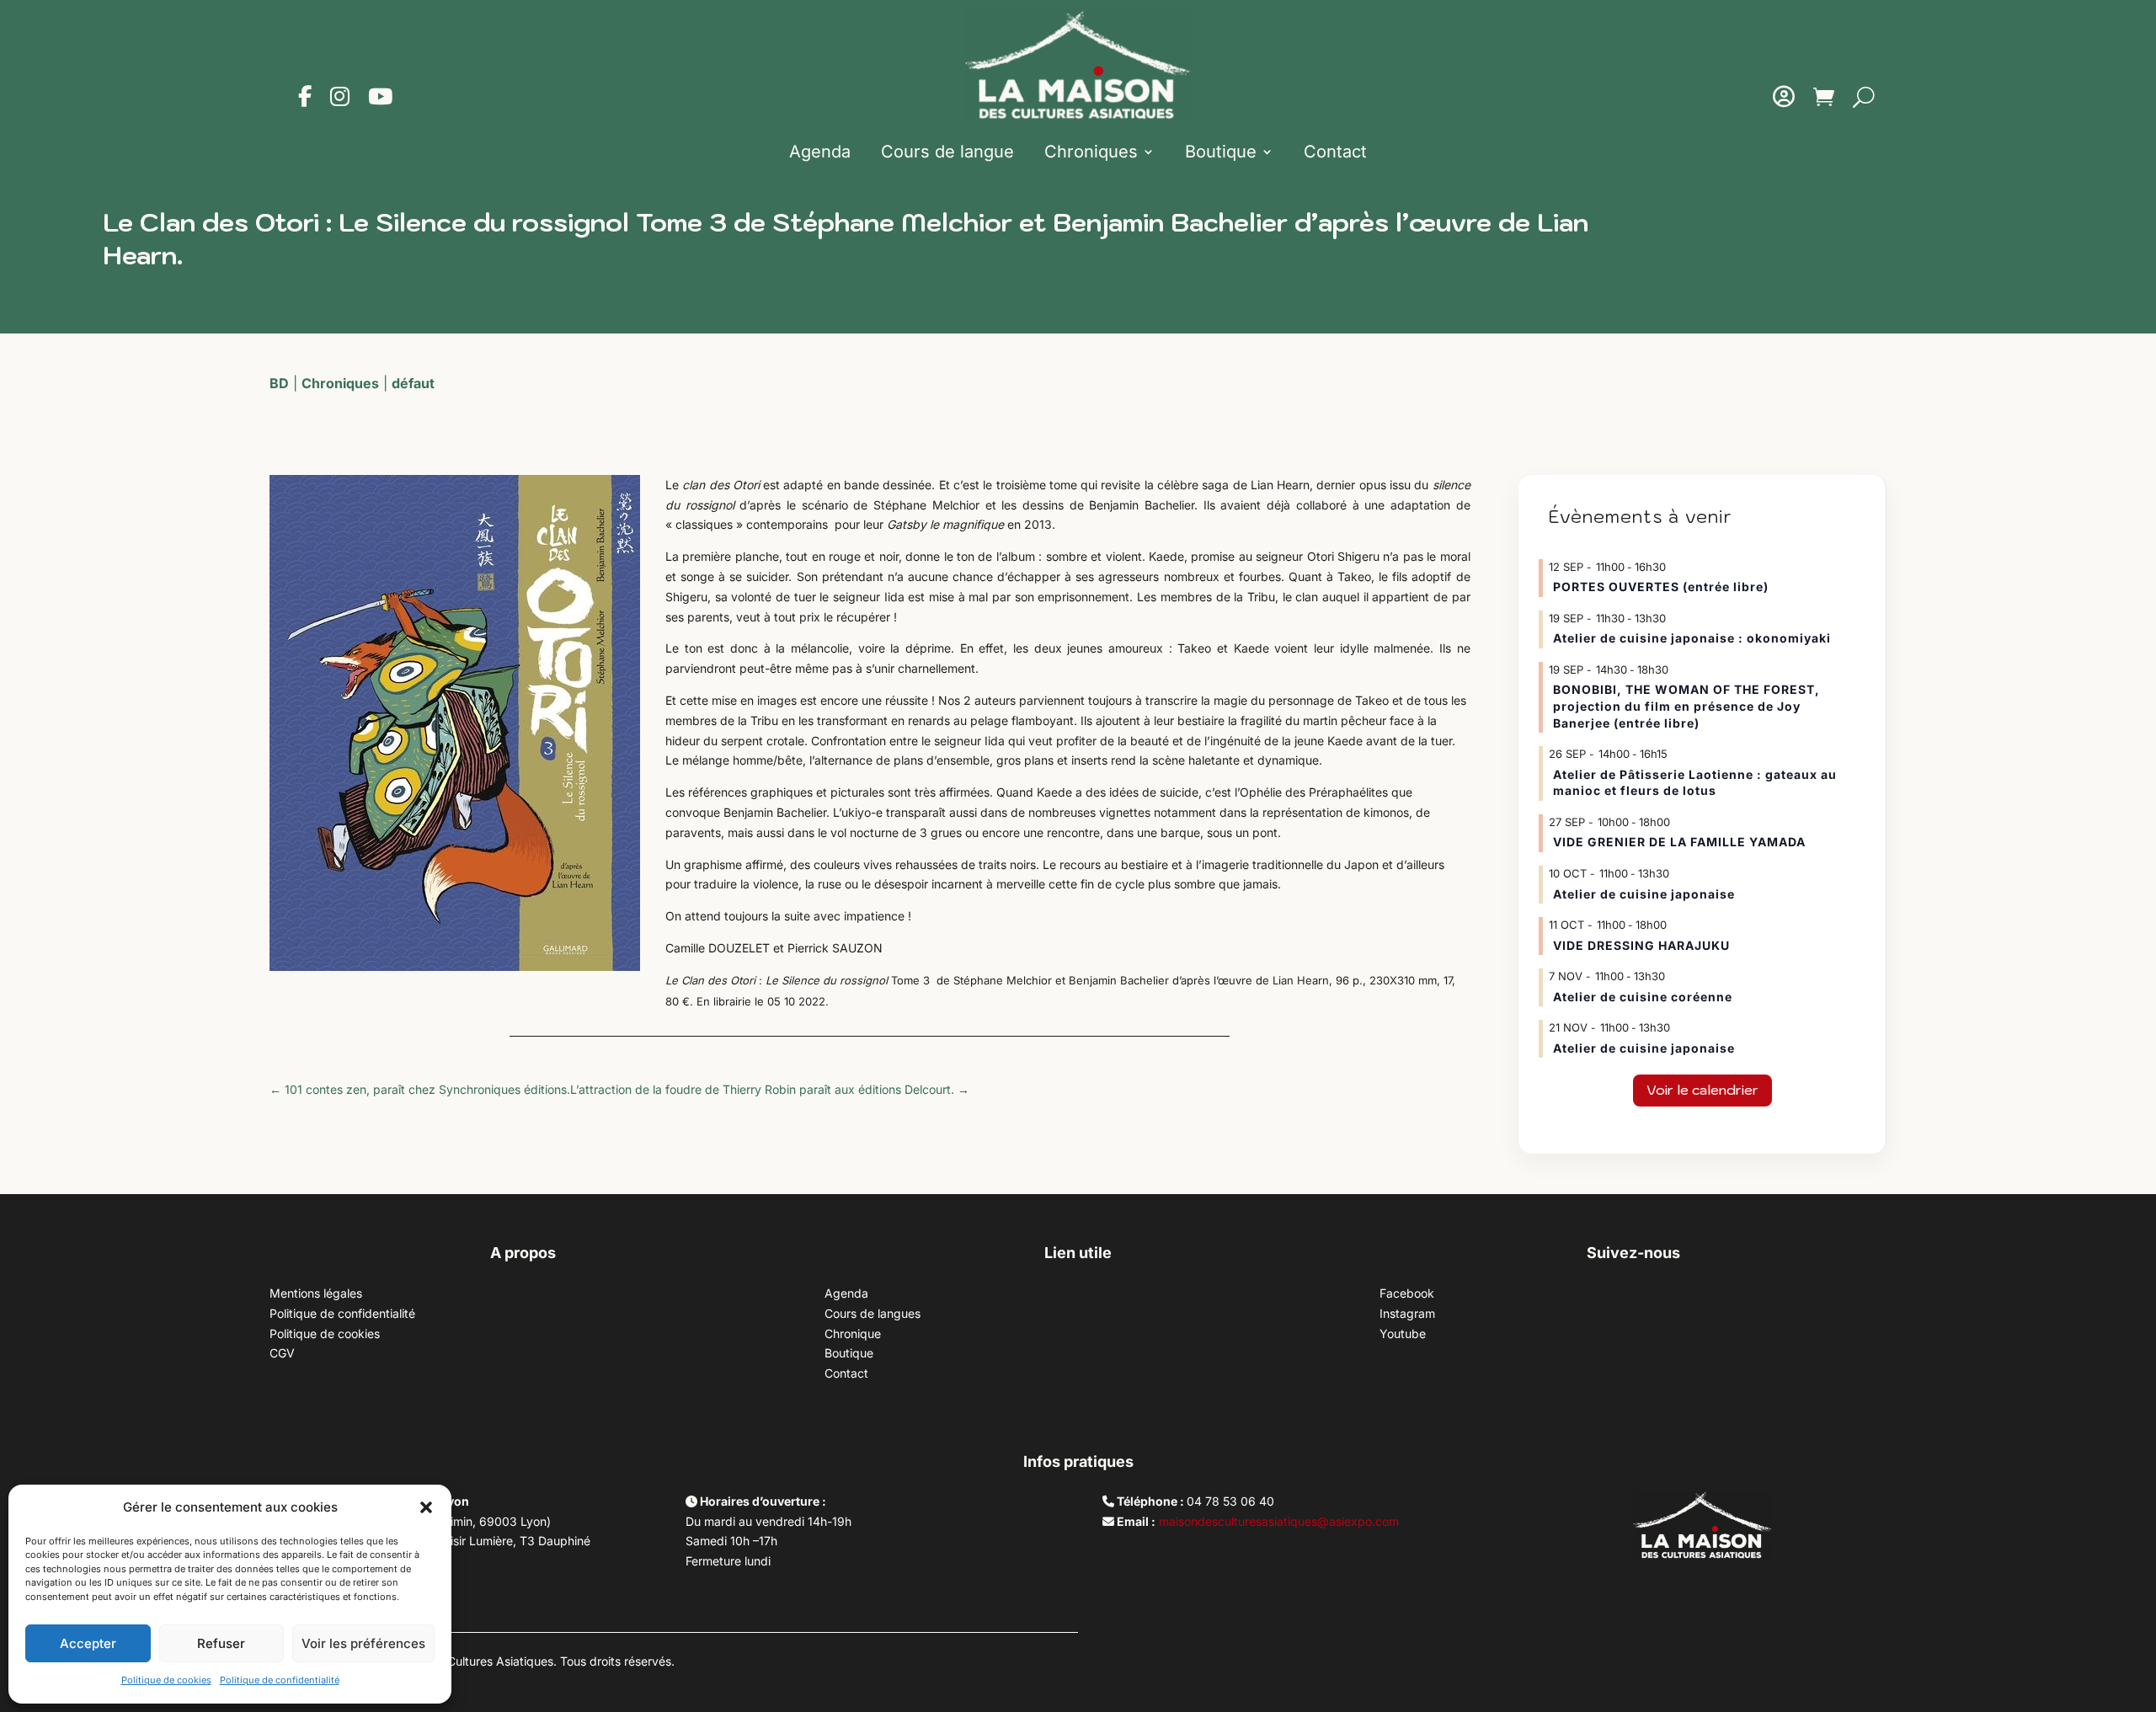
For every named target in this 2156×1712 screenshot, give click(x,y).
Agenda (820, 152)
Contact (1335, 152)
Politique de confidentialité (280, 1680)
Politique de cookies (166, 1680)
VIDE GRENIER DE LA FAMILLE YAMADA (1679, 842)
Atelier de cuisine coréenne (1643, 997)
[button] (426, 1507)
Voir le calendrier (1702, 1090)
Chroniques (1091, 152)
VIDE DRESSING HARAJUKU (1641, 945)
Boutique (1221, 152)
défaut (413, 383)
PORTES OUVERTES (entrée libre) (1661, 587)
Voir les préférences (363, 1643)
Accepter (88, 1643)
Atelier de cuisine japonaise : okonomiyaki (1692, 638)
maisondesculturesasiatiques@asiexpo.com (1279, 1521)
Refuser (221, 1643)
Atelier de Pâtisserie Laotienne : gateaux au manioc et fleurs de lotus (1695, 783)
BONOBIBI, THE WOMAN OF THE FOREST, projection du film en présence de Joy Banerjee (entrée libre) (1686, 706)
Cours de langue (947, 152)
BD (279, 383)
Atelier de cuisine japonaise (1646, 894)
